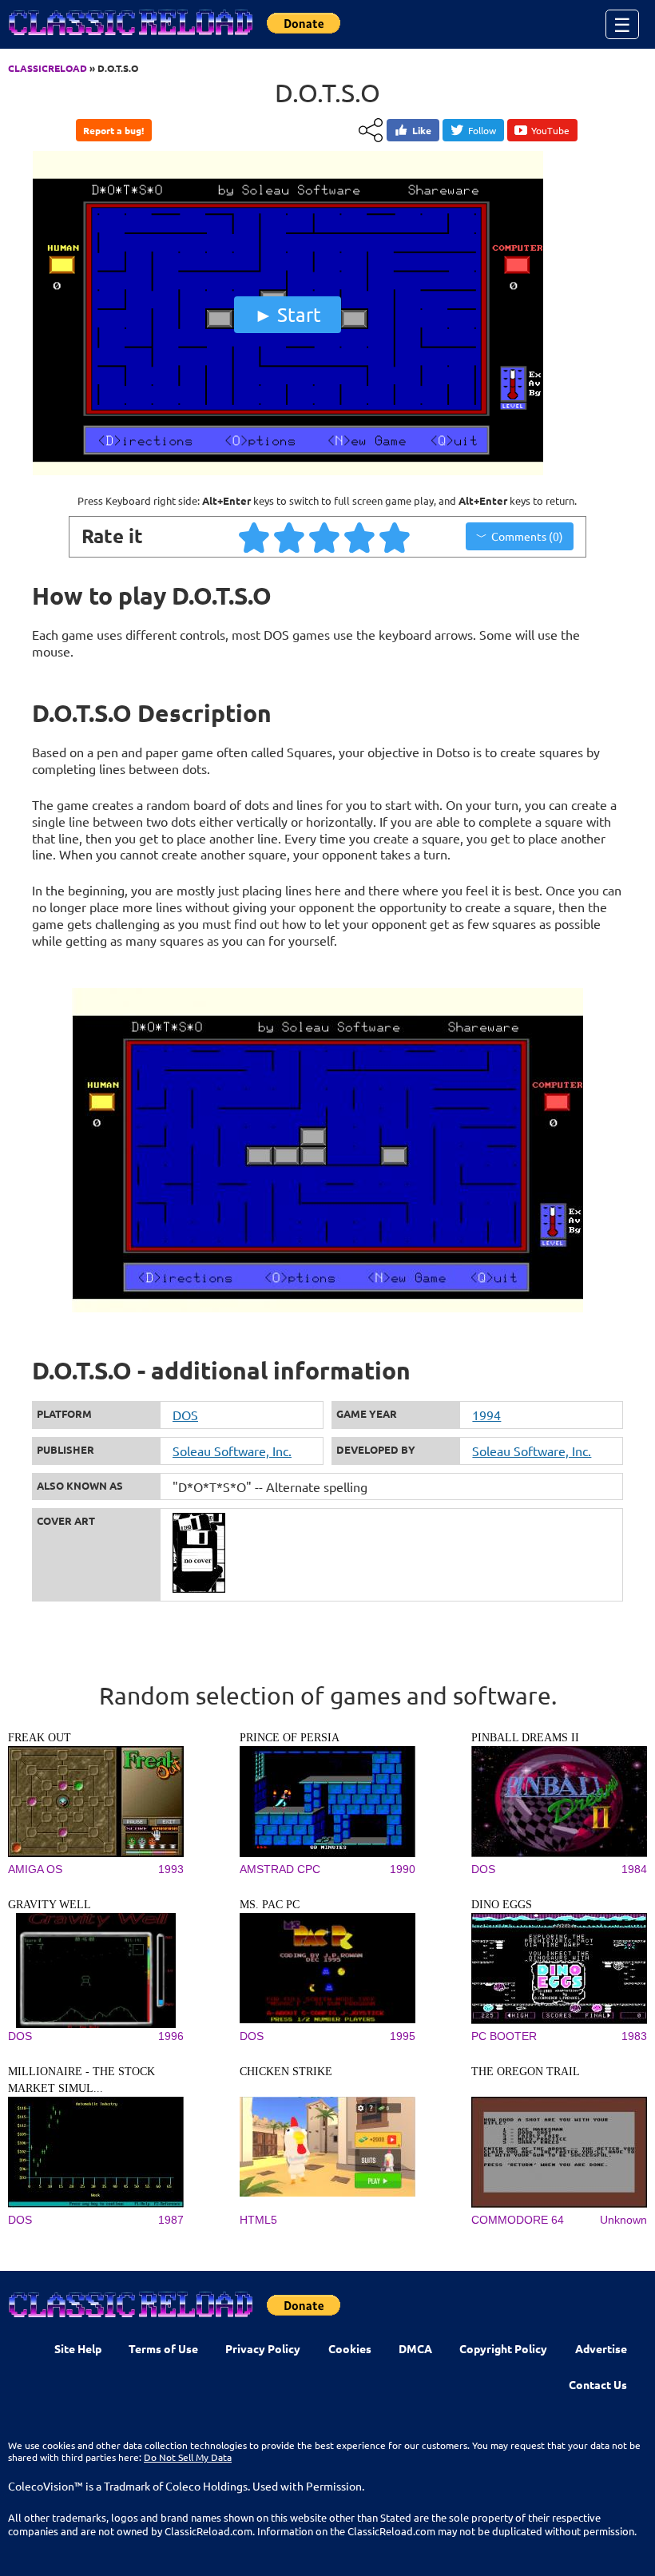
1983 (634, 2036)
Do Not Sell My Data (188, 2457)
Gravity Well (50, 1905)
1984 (634, 1869)
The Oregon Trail (526, 2072)
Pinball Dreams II (525, 1738)
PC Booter (504, 2036)
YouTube (550, 130)
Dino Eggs (502, 1905)
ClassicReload (48, 68)
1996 (171, 2036)
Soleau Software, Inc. (232, 1451)
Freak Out (40, 1738)
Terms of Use (163, 2348)
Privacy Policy (263, 2348)
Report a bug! (113, 130)
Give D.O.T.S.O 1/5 (255, 537)
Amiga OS (35, 1869)
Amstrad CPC (280, 1869)
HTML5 (258, 2220)
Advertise (601, 2348)
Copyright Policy (503, 2348)
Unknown (623, 2220)
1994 (486, 1415)
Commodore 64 (518, 2220)
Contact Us (598, 2384)
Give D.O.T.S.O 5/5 (395, 537)
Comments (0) (527, 536)
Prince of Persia (290, 1738)
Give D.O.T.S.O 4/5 (360, 537)
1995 (403, 2036)
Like (422, 130)
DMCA (415, 2348)
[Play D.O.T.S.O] (288, 471)
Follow (482, 130)
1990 (403, 1869)
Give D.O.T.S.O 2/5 (290, 537)
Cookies (350, 2348)
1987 (171, 2220)
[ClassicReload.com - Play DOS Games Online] (129, 38)
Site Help (78, 2348)
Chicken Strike (286, 2072)
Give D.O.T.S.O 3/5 (325, 537)
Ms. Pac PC (270, 1905)
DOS (185, 1415)
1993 (171, 1869)
